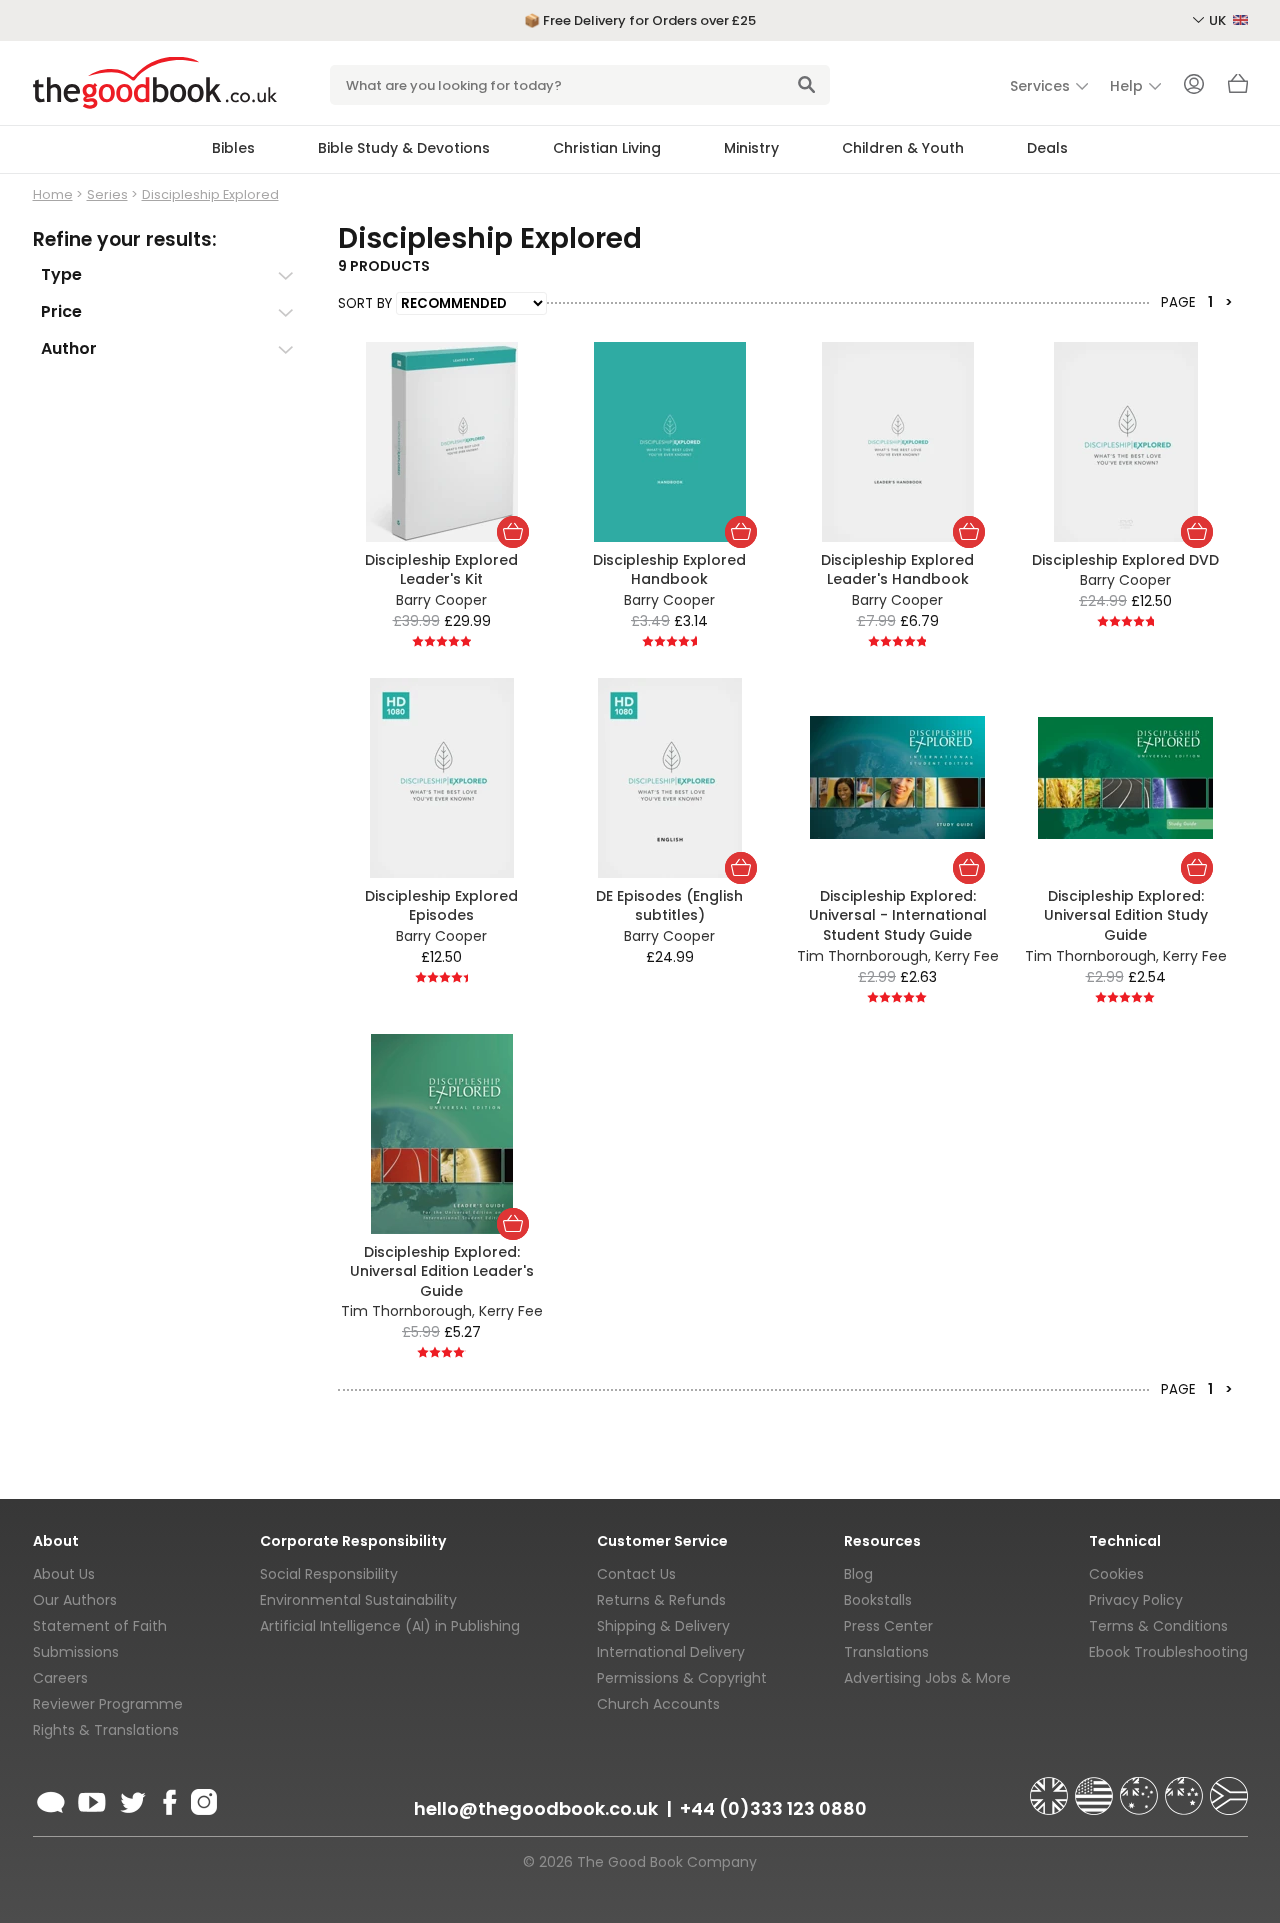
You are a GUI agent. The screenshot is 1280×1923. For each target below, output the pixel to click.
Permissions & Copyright (682, 1678)
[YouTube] (92, 1799)
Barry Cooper (441, 600)
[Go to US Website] (1096, 1787)
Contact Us (636, 1574)
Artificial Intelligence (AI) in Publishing (390, 1626)
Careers (60, 1678)
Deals (1047, 148)
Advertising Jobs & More (927, 1678)
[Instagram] (202, 1799)
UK (1219, 20)
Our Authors (75, 1600)
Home (53, 194)
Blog (858, 1574)
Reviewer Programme (108, 1704)
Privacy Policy (1136, 1600)
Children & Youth (903, 148)
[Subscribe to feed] (51, 1799)
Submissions (76, 1652)
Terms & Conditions (1158, 1626)
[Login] (1194, 86)
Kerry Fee (967, 956)
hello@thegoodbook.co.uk (536, 1808)
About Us (64, 1574)
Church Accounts (658, 1704)
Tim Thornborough (862, 956)
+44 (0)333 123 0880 (773, 1808)
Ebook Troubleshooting (1168, 1652)
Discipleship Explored (210, 194)
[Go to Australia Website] (1141, 1787)
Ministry (751, 148)
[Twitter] (131, 1799)
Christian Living (607, 148)
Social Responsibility (329, 1574)
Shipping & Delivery (663, 1626)
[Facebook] (168, 1799)
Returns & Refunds (661, 1600)
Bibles (233, 148)
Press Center (888, 1626)
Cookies (1116, 1574)
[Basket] (1238, 89)
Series (107, 194)
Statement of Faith (100, 1626)
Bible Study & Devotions (404, 148)
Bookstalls (878, 1600)
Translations (886, 1652)
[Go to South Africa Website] (1229, 1787)
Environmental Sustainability (358, 1600)
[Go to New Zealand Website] (1186, 1787)
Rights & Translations (106, 1730)
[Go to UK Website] (1051, 1787)
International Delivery (671, 1652)
